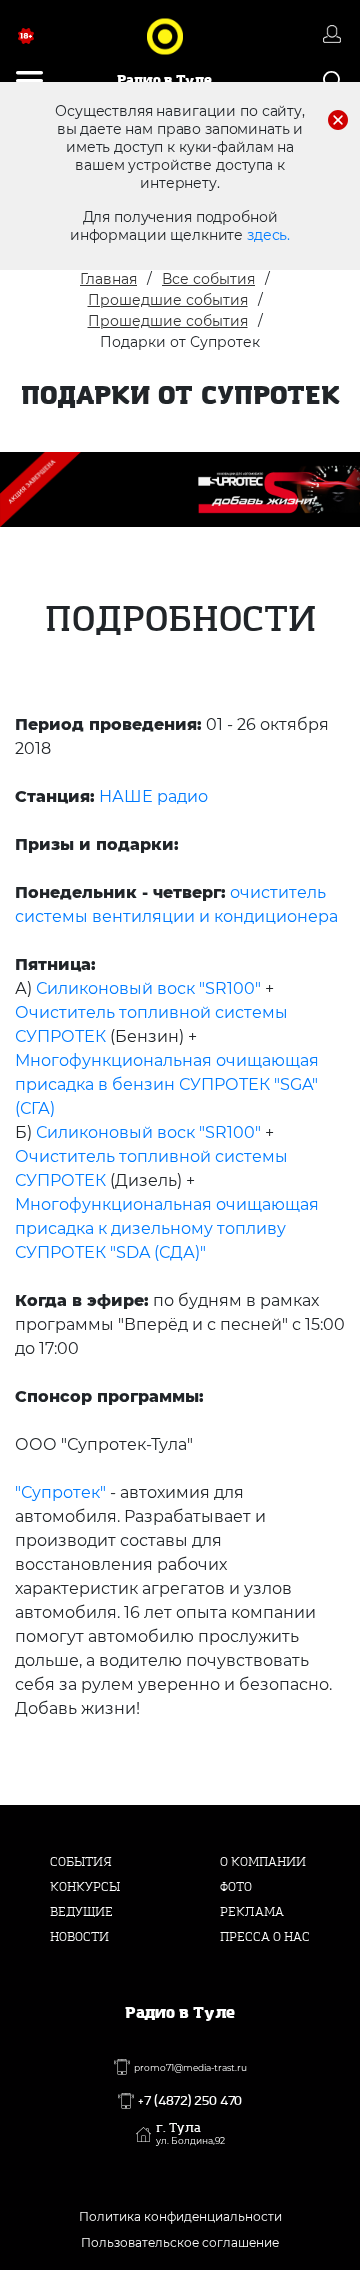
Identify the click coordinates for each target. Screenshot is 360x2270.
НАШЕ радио (153, 796)
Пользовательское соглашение (180, 2242)
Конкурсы (85, 1887)
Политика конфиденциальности (180, 2216)
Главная (108, 279)
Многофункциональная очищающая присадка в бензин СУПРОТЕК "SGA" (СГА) (167, 1084)
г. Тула (190, 2134)
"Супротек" (60, 1492)
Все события (208, 279)
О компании (263, 1862)
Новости (79, 1937)
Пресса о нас (265, 1937)
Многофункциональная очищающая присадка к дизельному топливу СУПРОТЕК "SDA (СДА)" (167, 1228)
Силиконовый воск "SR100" (148, 988)
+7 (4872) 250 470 (190, 2101)
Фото (236, 1887)
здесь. (268, 235)
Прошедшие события (168, 300)
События (81, 1862)
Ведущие (81, 1912)
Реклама (252, 1912)
